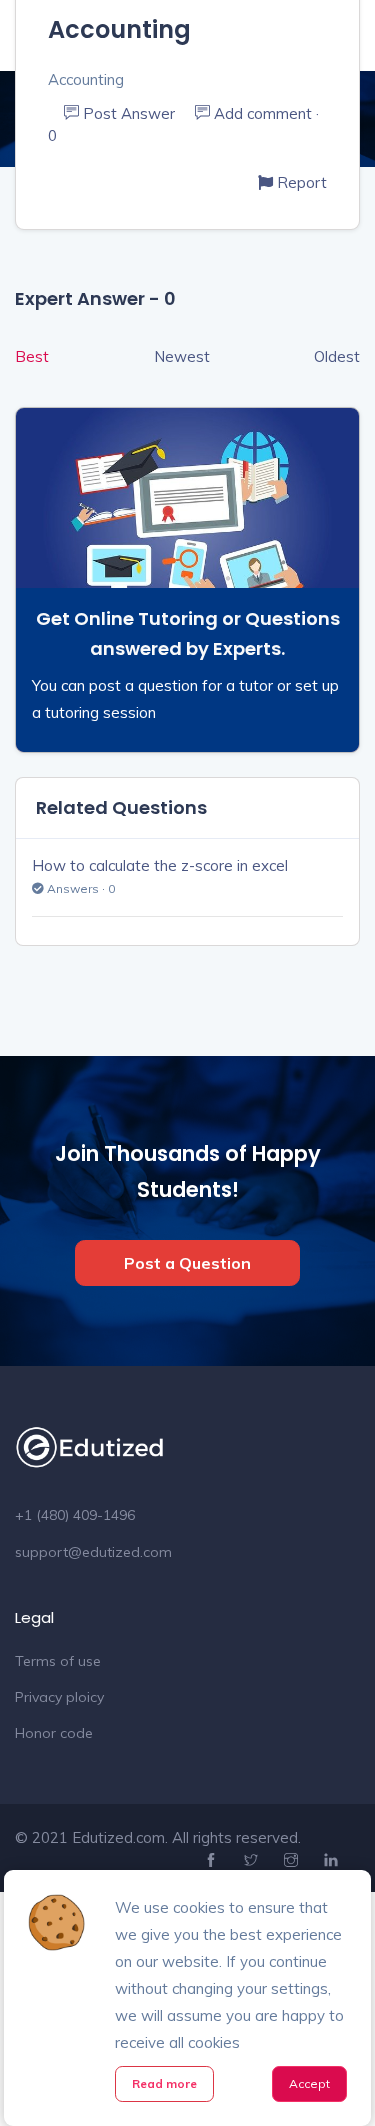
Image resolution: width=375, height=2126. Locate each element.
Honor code (54, 1733)
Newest (182, 356)
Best (32, 356)
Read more (164, 2083)
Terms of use (58, 1661)
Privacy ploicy (59, 1697)
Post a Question (187, 1263)
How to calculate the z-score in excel (160, 865)
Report (300, 182)
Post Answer (129, 113)
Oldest (337, 356)
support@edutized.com (93, 1552)
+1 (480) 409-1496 (75, 1515)
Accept (309, 2083)
